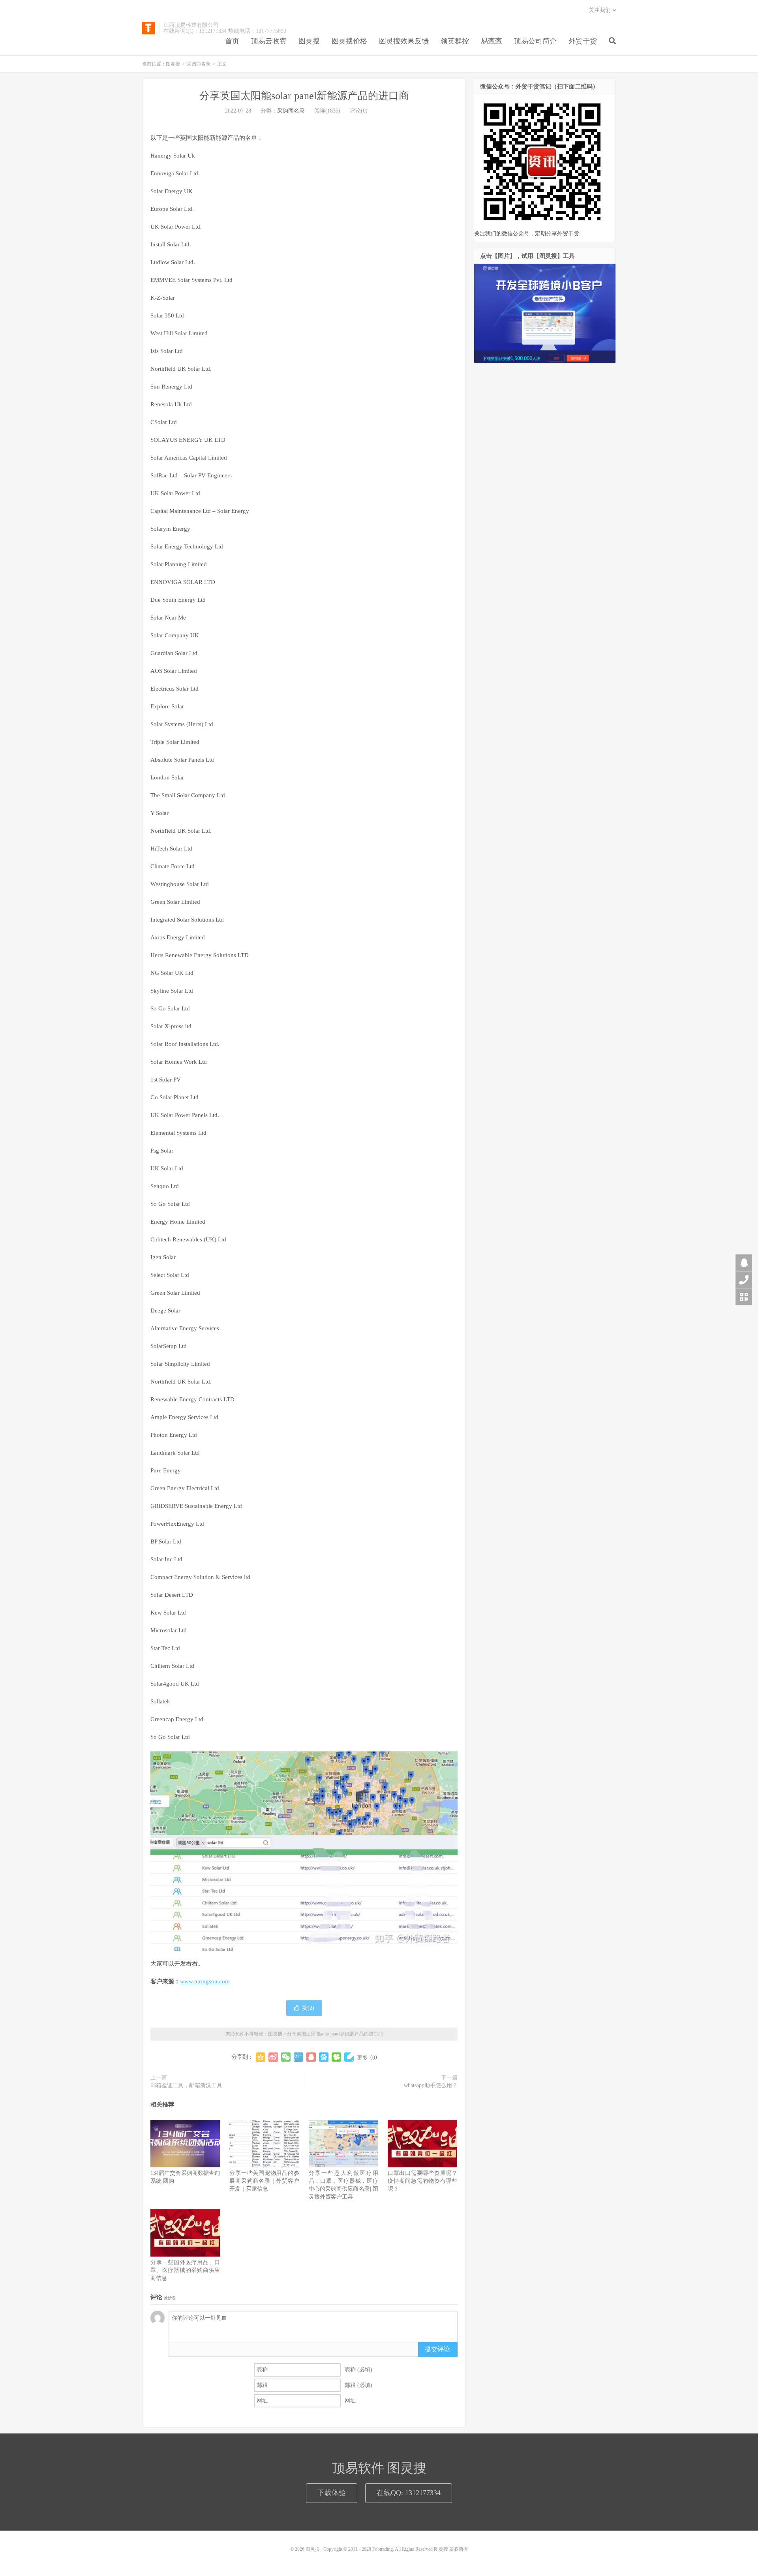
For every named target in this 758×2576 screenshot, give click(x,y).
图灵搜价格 (349, 41)
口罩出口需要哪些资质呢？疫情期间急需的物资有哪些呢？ (422, 2181)
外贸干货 (583, 41)
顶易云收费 (269, 41)
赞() (308, 2008)
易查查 (492, 41)
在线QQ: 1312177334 (409, 2493)
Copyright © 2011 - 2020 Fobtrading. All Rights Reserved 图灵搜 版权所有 (396, 2549)
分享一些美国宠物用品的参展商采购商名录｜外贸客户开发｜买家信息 (264, 2181)
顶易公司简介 (535, 41)
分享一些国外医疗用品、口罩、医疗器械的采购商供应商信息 (185, 2270)
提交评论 (437, 2349)
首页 (232, 41)
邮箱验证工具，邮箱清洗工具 (186, 2085)
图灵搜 (148, 28)
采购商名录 (199, 64)
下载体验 (332, 2493)
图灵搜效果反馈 (404, 41)
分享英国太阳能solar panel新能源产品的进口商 (304, 96)
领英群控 (455, 41)
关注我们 (600, 10)
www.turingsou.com (205, 1981)
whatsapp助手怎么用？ (431, 2085)
